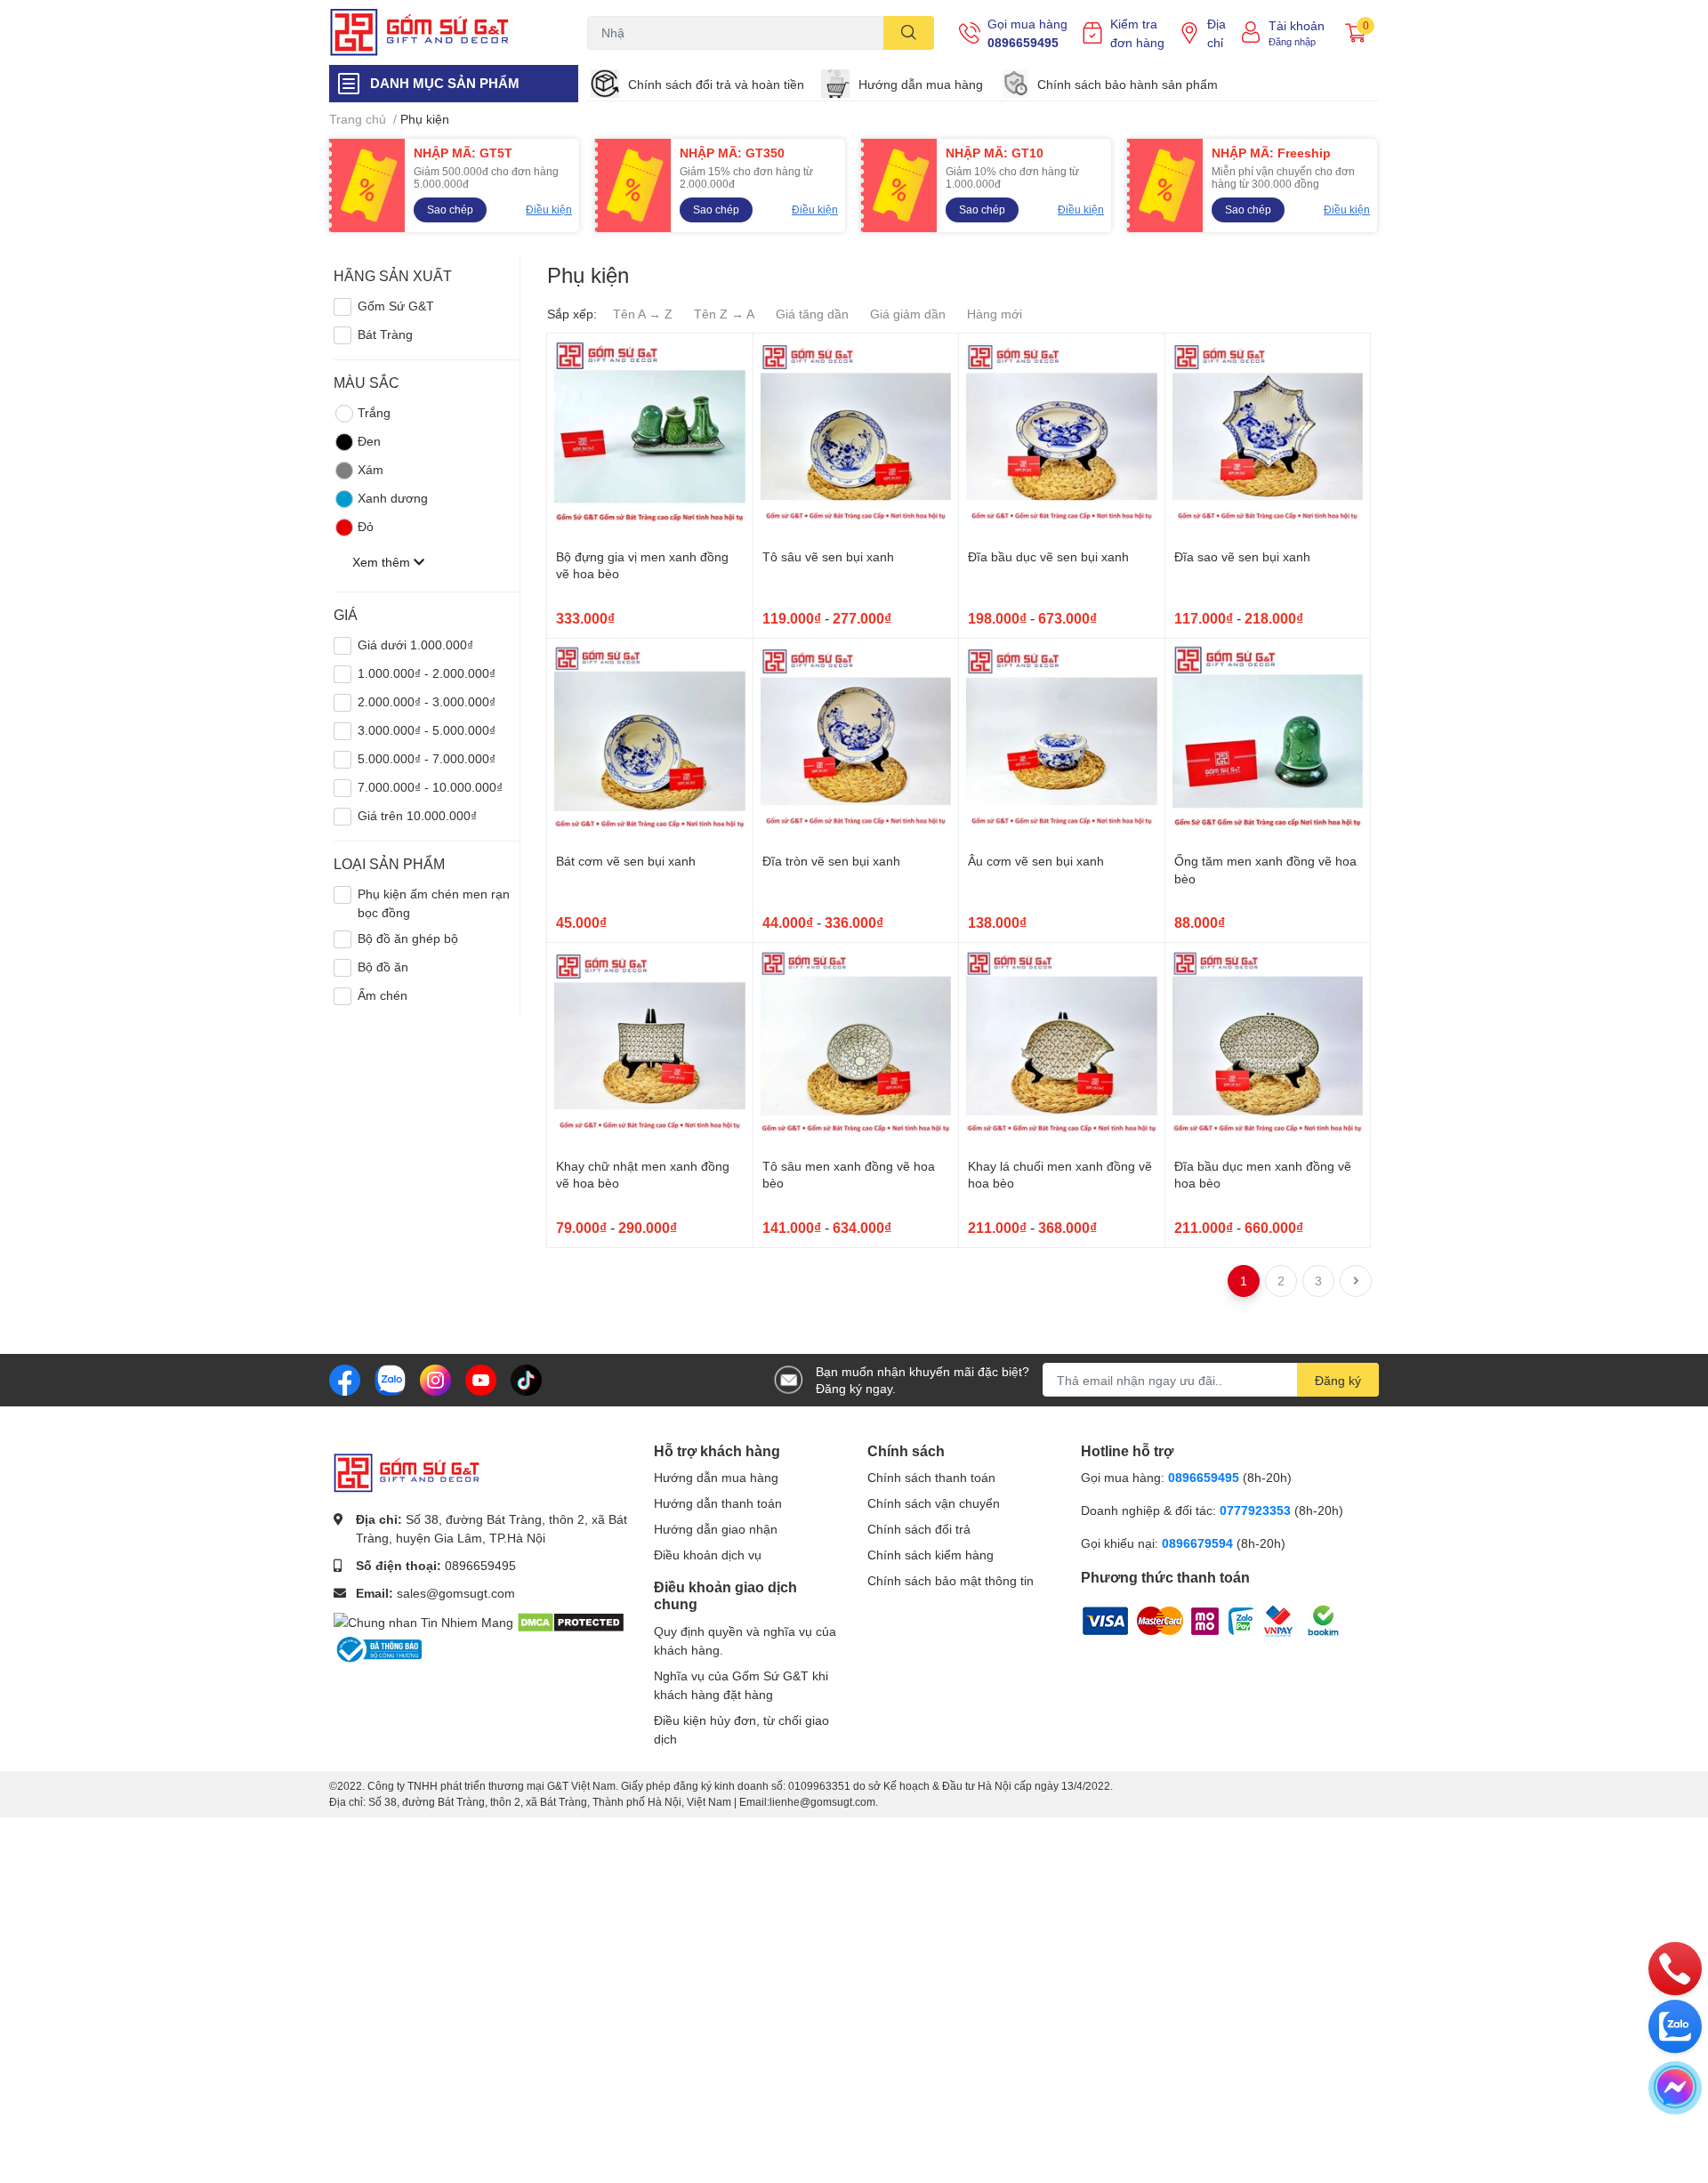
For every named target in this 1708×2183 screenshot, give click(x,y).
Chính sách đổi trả (919, 1529)
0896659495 (1023, 42)
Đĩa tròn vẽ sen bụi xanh (831, 861)
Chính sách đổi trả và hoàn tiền (716, 84)
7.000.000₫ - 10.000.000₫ (430, 787)
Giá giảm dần (908, 314)
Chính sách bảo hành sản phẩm (1128, 84)
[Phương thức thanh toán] (1192, 1619)
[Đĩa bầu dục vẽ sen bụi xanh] (1062, 436)
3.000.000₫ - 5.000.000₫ (427, 730)
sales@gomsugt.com (456, 1593)
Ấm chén (383, 995)
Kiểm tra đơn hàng (1137, 33)
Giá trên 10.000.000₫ (417, 815)
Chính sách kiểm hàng (931, 1555)
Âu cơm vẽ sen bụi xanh (1036, 861)
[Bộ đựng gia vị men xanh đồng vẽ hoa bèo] (650, 436)
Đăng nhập (1292, 41)
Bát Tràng (385, 334)
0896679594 (1197, 1543)
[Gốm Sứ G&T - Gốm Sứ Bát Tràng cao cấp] (439, 32)
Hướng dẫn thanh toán (718, 1503)
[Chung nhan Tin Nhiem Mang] (423, 1620)
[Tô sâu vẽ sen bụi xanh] (856, 436)
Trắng (374, 412)
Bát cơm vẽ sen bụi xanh (626, 861)
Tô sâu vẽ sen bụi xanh (828, 556)
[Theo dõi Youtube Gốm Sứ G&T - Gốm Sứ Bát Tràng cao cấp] (481, 1378)
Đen (369, 441)
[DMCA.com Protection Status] (571, 1620)
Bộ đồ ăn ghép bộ (408, 938)
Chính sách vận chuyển (934, 1503)
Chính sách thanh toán (931, 1477)
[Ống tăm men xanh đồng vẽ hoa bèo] (1268, 741)
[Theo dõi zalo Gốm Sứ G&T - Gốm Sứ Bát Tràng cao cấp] (390, 1378)
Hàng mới (995, 314)
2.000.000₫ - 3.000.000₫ (427, 701)
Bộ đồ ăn (383, 967)
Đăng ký (1338, 1380)
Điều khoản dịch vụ (708, 1555)
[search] (909, 33)
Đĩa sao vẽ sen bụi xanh (1242, 556)
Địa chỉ (1217, 33)
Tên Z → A (724, 314)
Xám (371, 469)
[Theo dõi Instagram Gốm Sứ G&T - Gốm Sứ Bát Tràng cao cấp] (435, 1378)
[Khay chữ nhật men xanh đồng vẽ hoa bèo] (650, 1046)
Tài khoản (1297, 25)
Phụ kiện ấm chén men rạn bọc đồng (434, 903)
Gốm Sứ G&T (396, 306)
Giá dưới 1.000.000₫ (415, 644)
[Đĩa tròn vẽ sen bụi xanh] (856, 741)
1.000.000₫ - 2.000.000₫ (427, 673)
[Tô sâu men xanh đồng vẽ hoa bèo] (856, 1046)
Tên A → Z (643, 314)
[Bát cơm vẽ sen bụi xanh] (650, 741)
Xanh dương (393, 498)
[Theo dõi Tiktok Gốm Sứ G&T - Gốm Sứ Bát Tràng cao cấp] (526, 1378)
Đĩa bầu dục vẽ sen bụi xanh (1048, 556)
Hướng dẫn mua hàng (921, 84)
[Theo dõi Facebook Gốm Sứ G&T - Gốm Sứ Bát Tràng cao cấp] (345, 1378)
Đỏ (366, 526)
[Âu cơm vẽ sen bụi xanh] (1062, 741)
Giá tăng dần (812, 314)
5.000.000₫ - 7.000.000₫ (427, 758)
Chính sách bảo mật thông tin (951, 1580)
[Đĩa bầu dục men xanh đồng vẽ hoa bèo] (1268, 1046)
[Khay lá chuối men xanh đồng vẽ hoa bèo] (1062, 1046)
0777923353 (1255, 1510)
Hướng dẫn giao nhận (716, 1529)
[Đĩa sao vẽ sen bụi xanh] (1268, 436)
